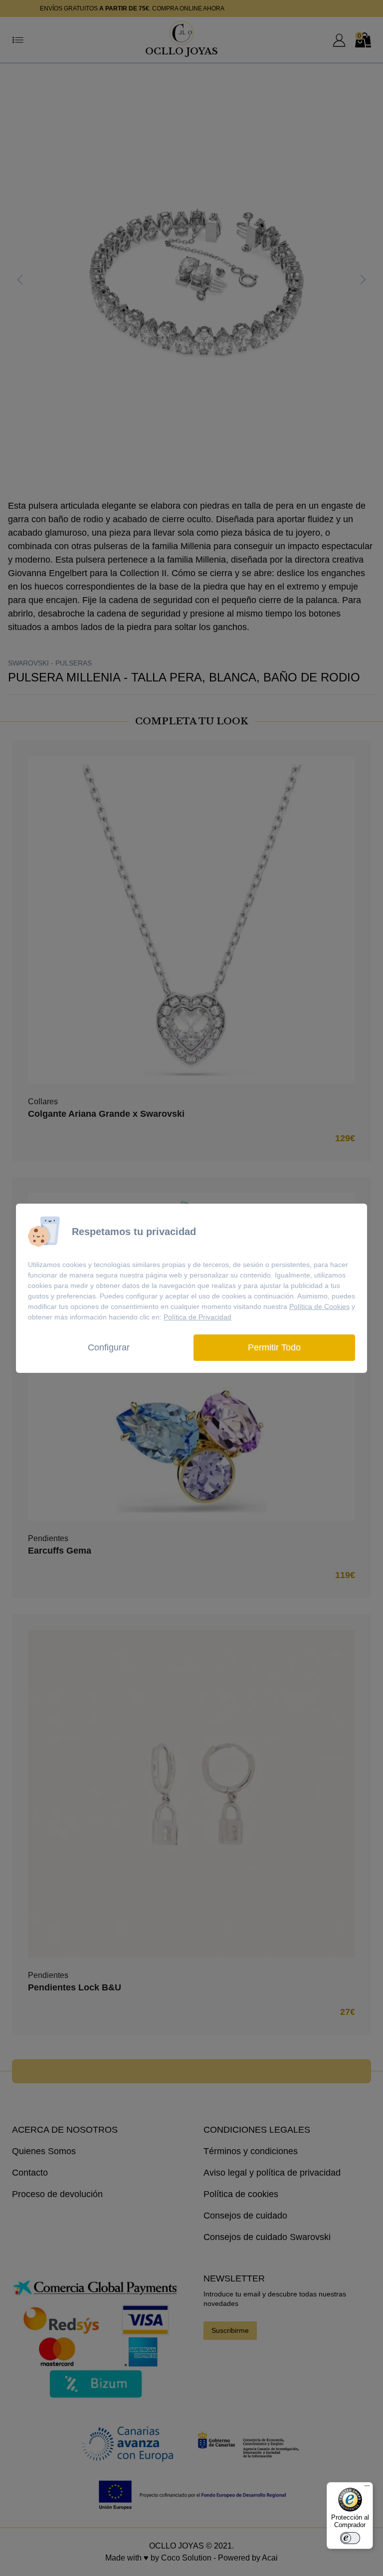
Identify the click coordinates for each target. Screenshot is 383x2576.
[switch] (350, 2538)
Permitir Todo (274, 1347)
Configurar (109, 1347)
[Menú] (367, 2488)
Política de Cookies (319, 1306)
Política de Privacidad (197, 1317)
